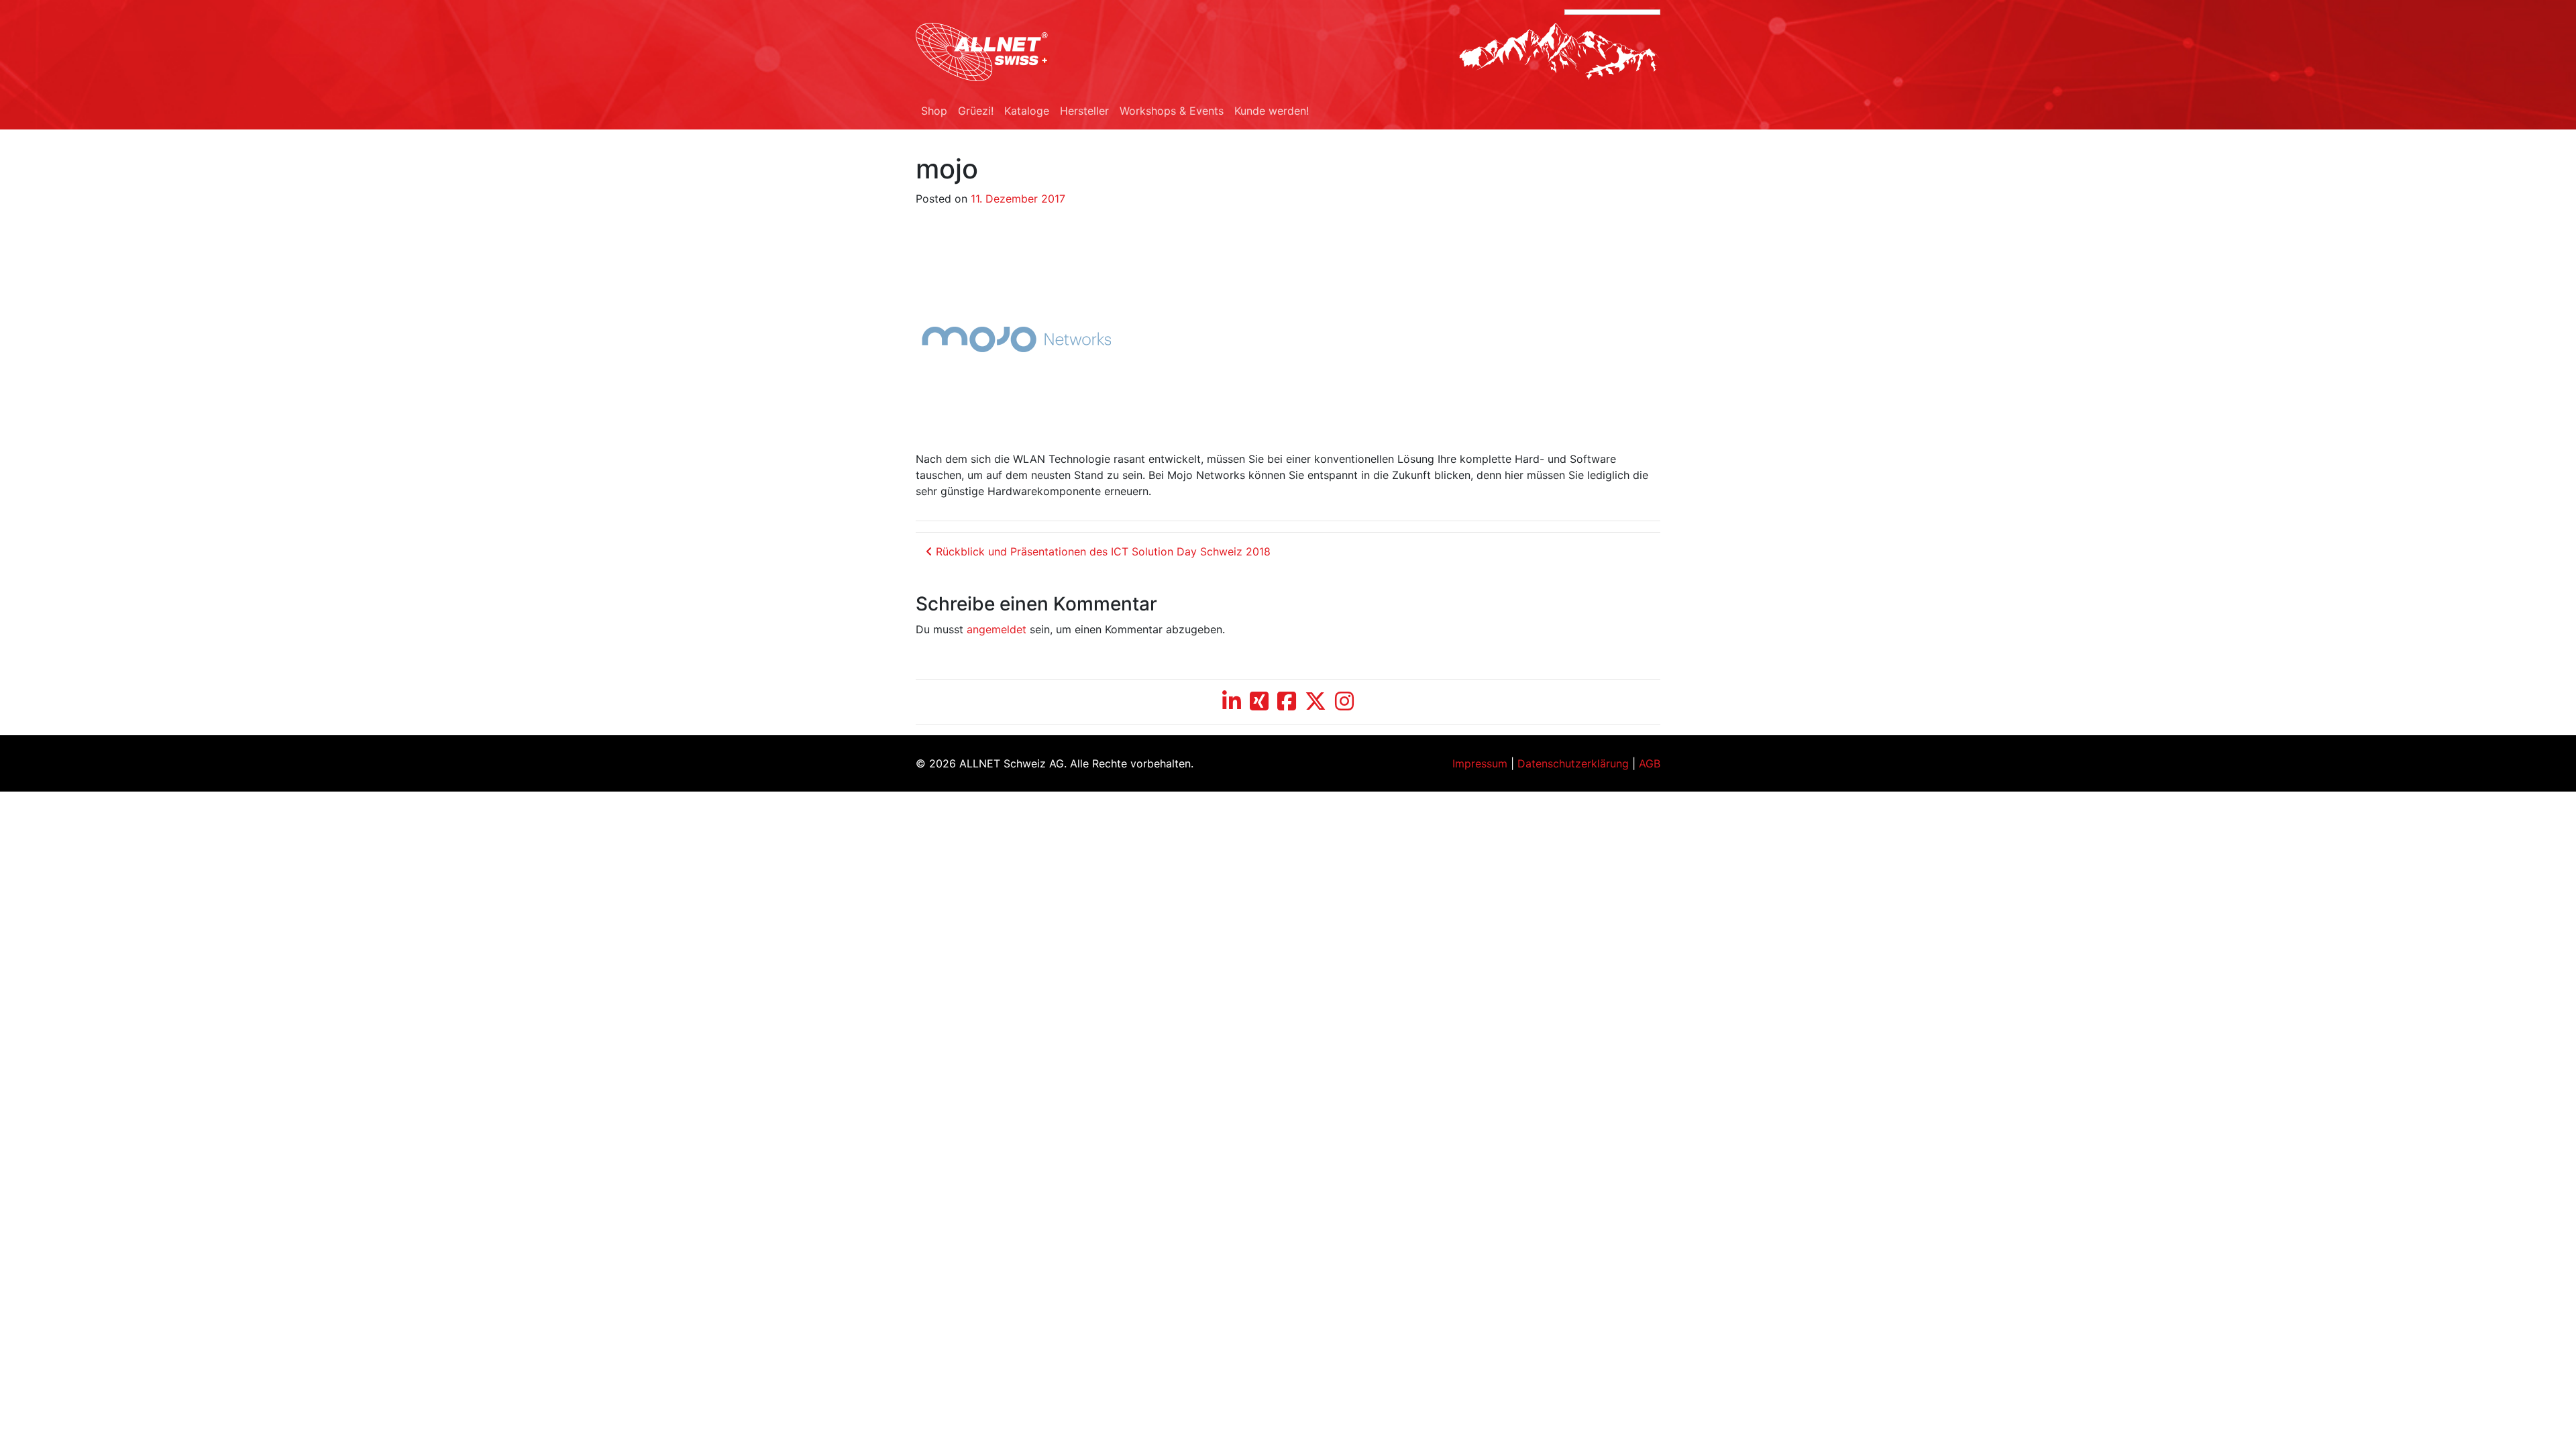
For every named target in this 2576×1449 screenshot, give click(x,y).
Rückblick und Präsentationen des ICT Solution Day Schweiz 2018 (1102, 551)
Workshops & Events (1172, 111)
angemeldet (997, 629)
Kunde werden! (1272, 111)
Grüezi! (976, 111)
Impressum (1480, 763)
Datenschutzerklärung (1573, 763)
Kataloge (1027, 111)
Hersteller (1084, 111)
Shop (934, 111)
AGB (1650, 763)
